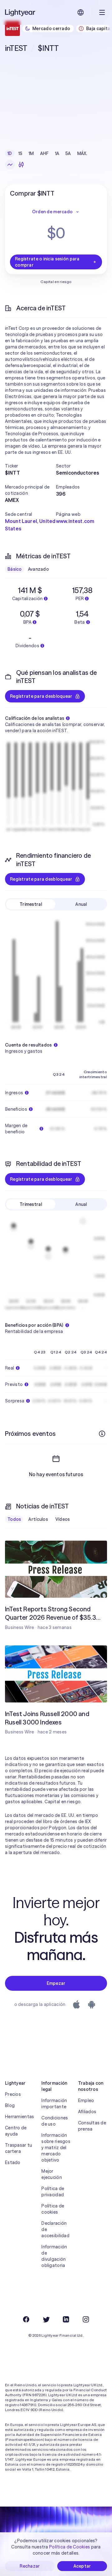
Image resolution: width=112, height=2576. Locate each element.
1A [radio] (57, 153)
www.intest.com (75, 521)
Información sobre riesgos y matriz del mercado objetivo (56, 2148)
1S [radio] (21, 153)
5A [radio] (68, 153)
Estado (13, 2162)
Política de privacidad (53, 2192)
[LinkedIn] (66, 2319)
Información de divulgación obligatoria (54, 2256)
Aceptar (82, 2566)
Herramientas (19, 2117)
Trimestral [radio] (31, 904)
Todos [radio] (14, 1519)
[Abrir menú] (102, 12)
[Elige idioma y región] (81, 12)
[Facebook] (26, 2319)
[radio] (10, 165)
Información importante (54, 2104)
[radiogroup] (47, 153)
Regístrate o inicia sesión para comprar (47, 262)
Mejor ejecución (52, 2174)
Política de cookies (53, 2209)
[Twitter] (46, 2319)
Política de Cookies (70, 2547)
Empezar (56, 1983)
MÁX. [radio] (82, 153)
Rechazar (30, 2566)
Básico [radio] (15, 569)
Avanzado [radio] (38, 569)
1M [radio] (31, 153)
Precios (13, 2094)
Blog (10, 2105)
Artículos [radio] (38, 1519)
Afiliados (87, 2112)
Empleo (86, 2100)
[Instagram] (86, 2319)
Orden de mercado (52, 212)
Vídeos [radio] (63, 1519)
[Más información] (102, 1434)
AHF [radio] (44, 153)
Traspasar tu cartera (19, 2148)
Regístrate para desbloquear (41, 696)
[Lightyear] (21, 12)
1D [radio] (10, 153)
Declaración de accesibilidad (55, 2229)
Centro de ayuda (16, 2131)
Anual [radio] (81, 904)
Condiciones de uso (55, 2121)
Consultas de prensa (92, 2126)
